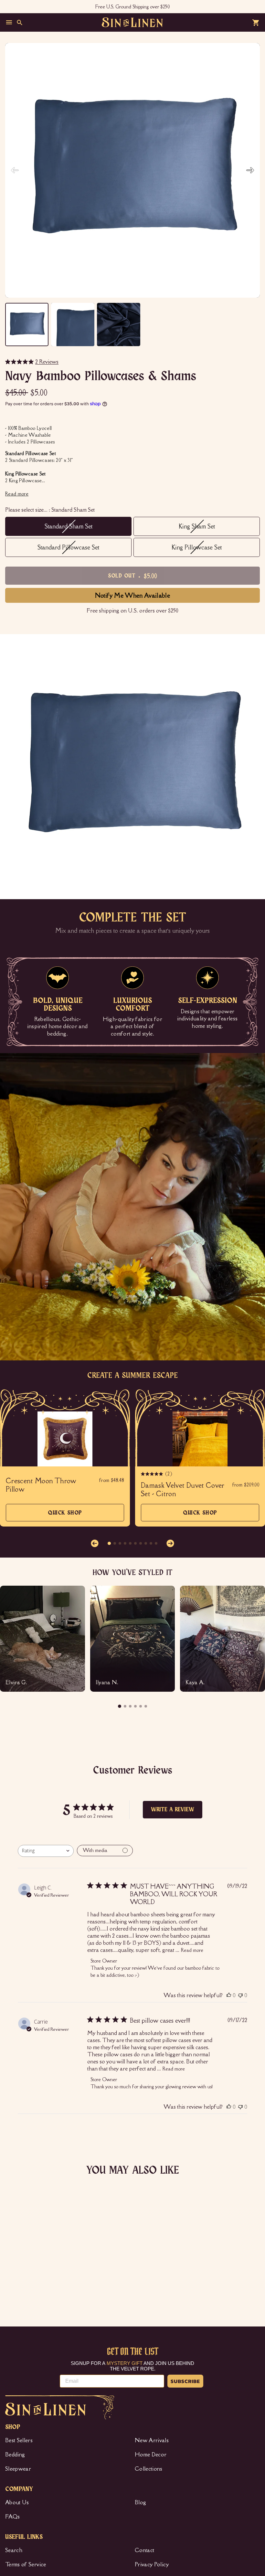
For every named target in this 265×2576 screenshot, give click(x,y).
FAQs (12, 2517)
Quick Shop (65, 1516)
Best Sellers (19, 2440)
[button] (250, 170)
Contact (144, 2550)
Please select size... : (50, 510)
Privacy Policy (152, 2564)
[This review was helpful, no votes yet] (229, 1995)
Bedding (15, 2454)
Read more (192, 1950)
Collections (149, 2469)
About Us (17, 2502)
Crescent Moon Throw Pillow (41, 1485)
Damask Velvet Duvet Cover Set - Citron (183, 1490)
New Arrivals (152, 2440)
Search (14, 2550)
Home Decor (151, 2454)
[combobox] (46, 1851)
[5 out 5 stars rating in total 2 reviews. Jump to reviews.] (15, 2272)
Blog (140, 2502)
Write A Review (173, 1810)
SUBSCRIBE (185, 2381)
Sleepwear (18, 2469)
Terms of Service (26, 2564)
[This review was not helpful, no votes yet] (240, 1995)
